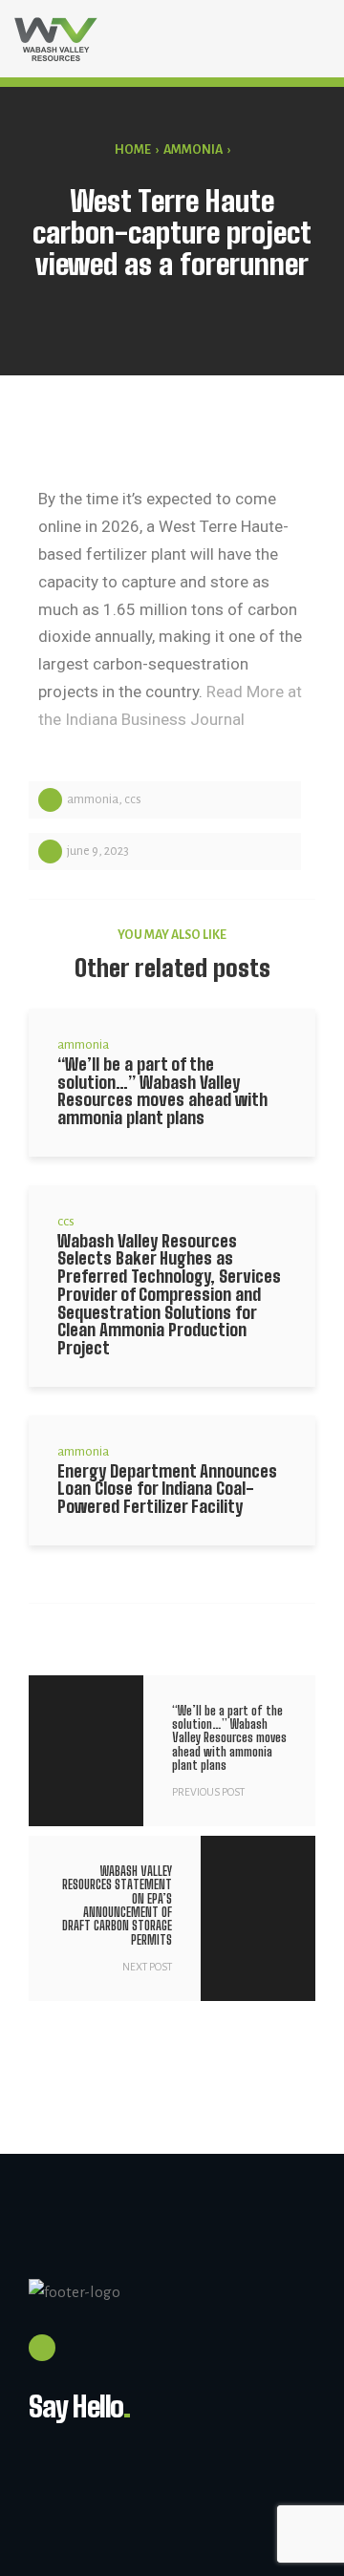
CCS (133, 799)
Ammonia (193, 150)
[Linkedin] (42, 2348)
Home (133, 150)
